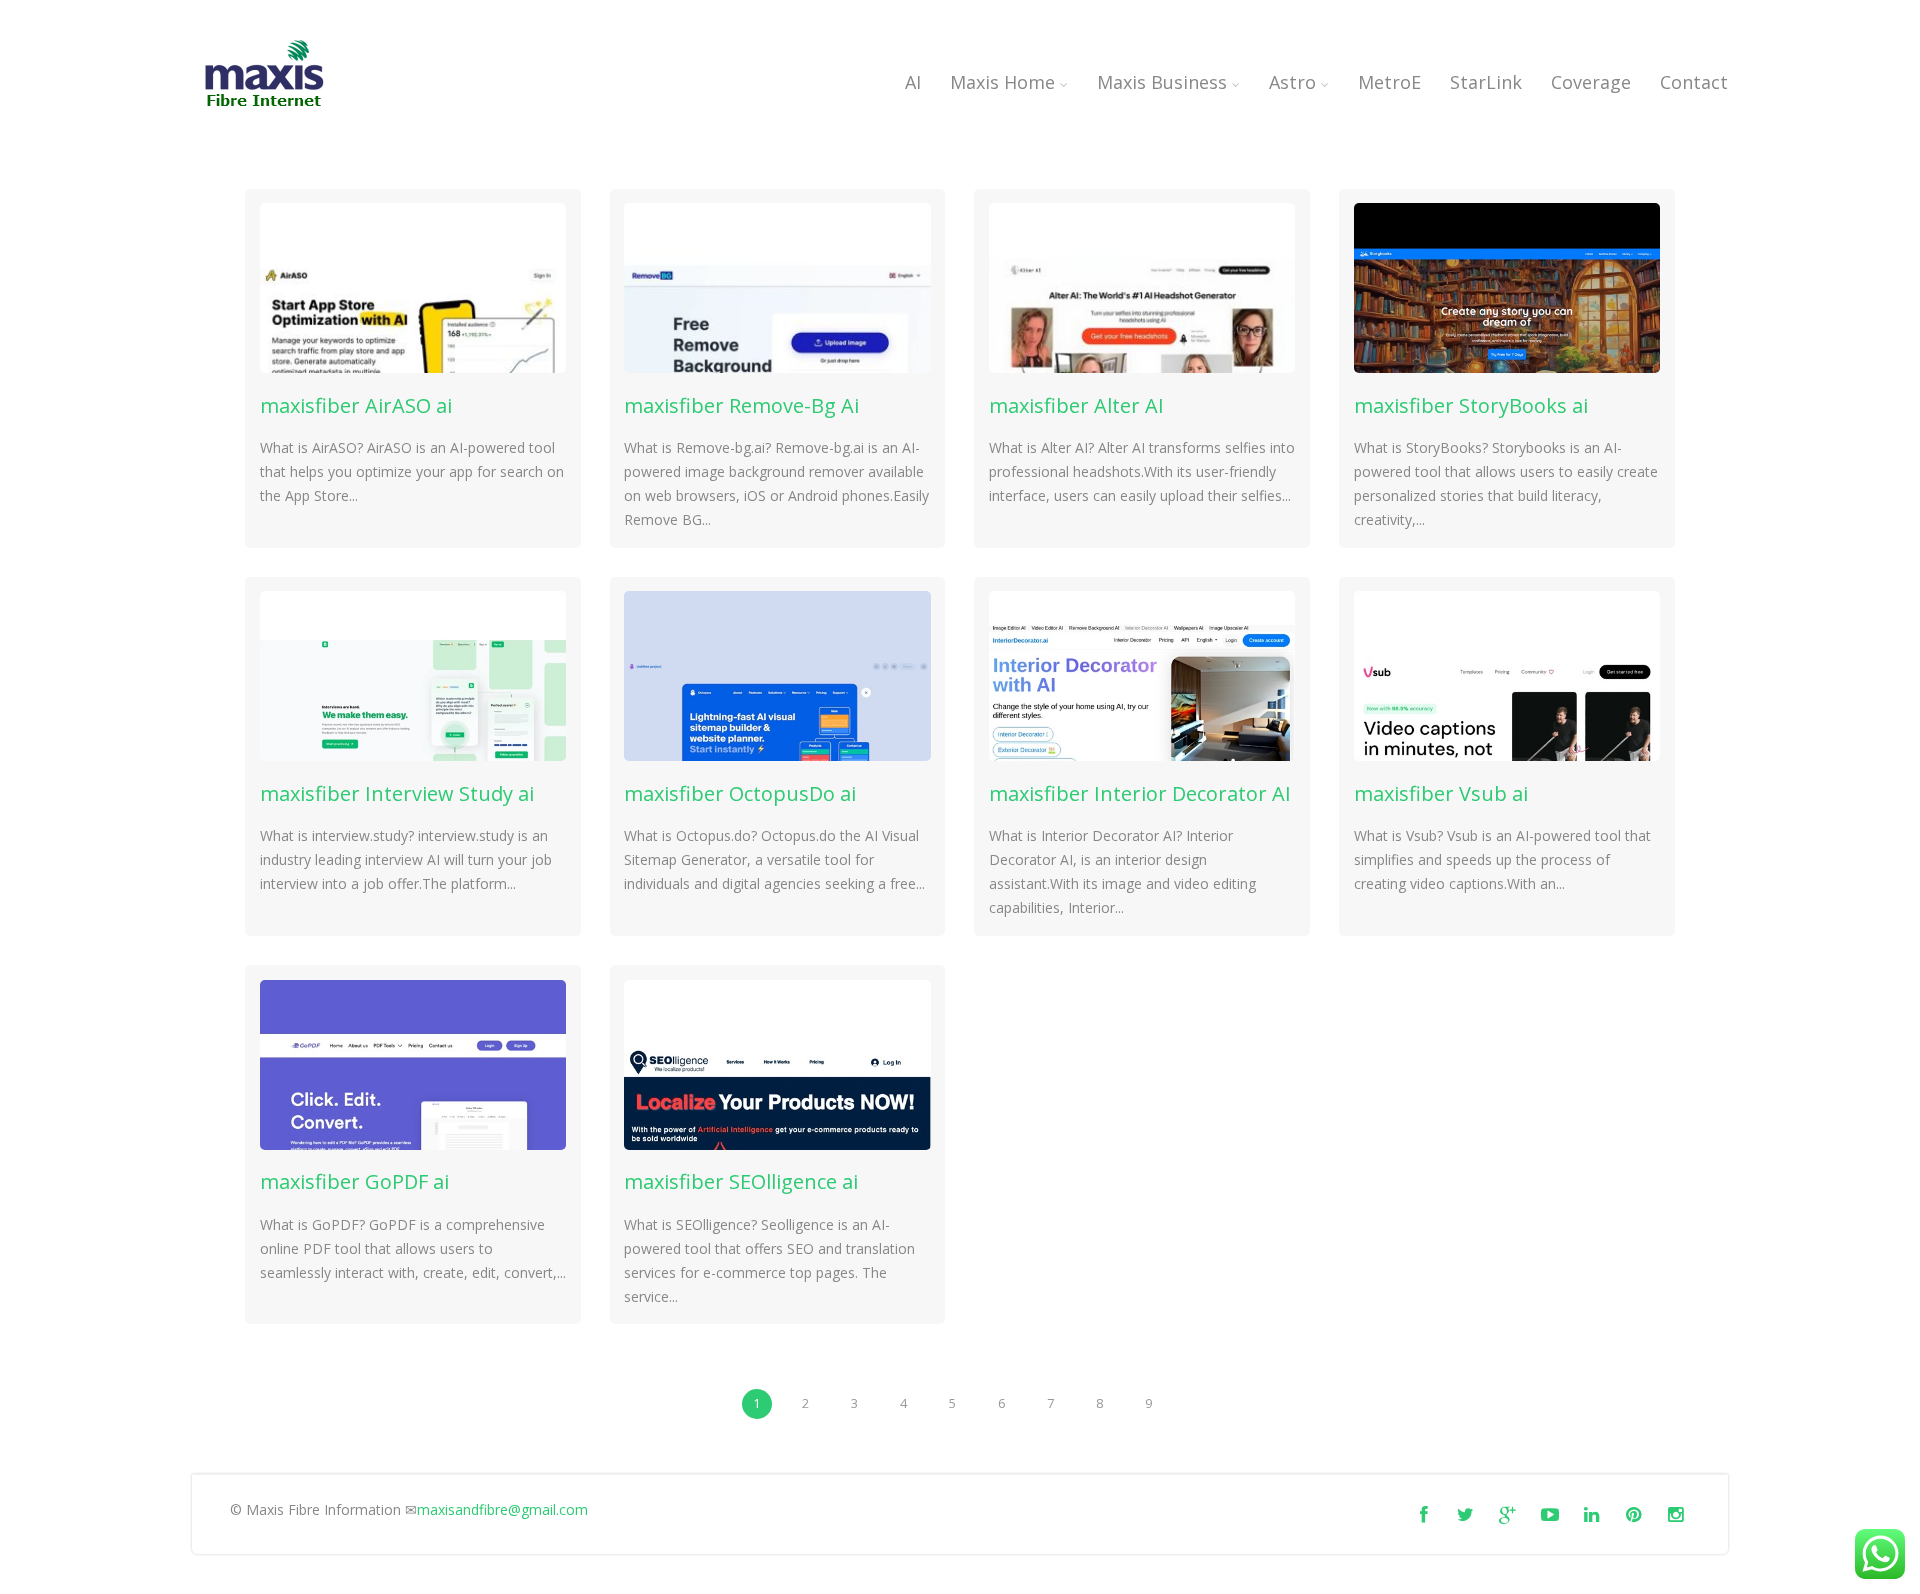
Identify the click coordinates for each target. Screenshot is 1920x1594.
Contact (1694, 82)
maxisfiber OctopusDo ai (740, 793)
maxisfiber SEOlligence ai (741, 1181)
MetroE (1389, 82)
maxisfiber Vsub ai (1441, 793)
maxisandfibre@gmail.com (502, 1509)
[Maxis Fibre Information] (264, 114)
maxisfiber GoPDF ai (354, 1181)
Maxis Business (1162, 82)
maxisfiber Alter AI (1076, 405)
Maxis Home (1002, 82)
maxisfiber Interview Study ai (397, 793)
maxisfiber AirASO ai (356, 405)
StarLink (1486, 82)
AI (913, 82)
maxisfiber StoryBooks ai (1471, 405)
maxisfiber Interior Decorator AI (1140, 793)
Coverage (1591, 82)
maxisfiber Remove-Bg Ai (741, 405)
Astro (1292, 82)
